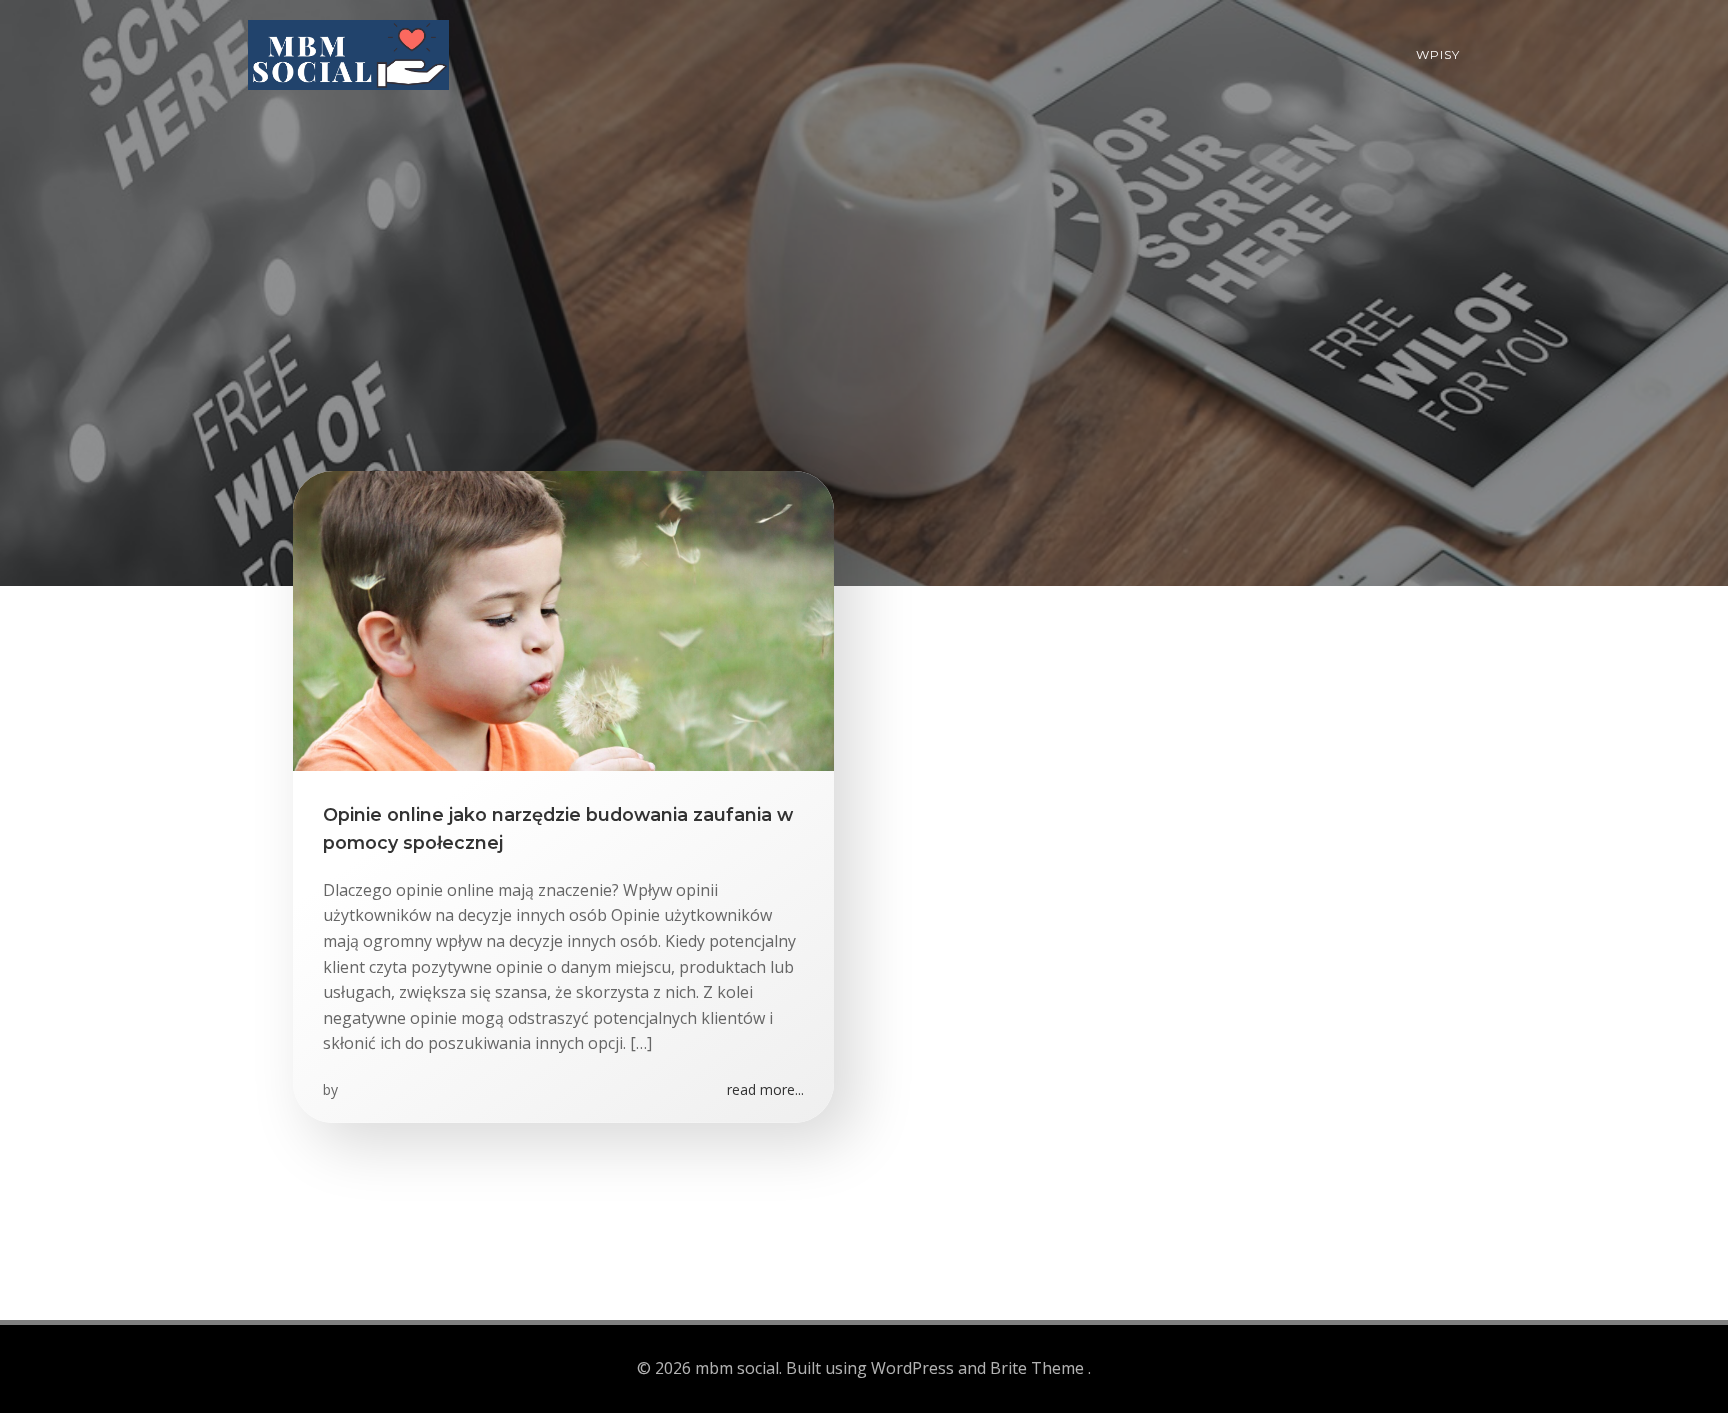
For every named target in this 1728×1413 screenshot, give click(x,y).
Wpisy (1438, 54)
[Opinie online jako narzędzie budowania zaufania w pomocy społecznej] (563, 619)
